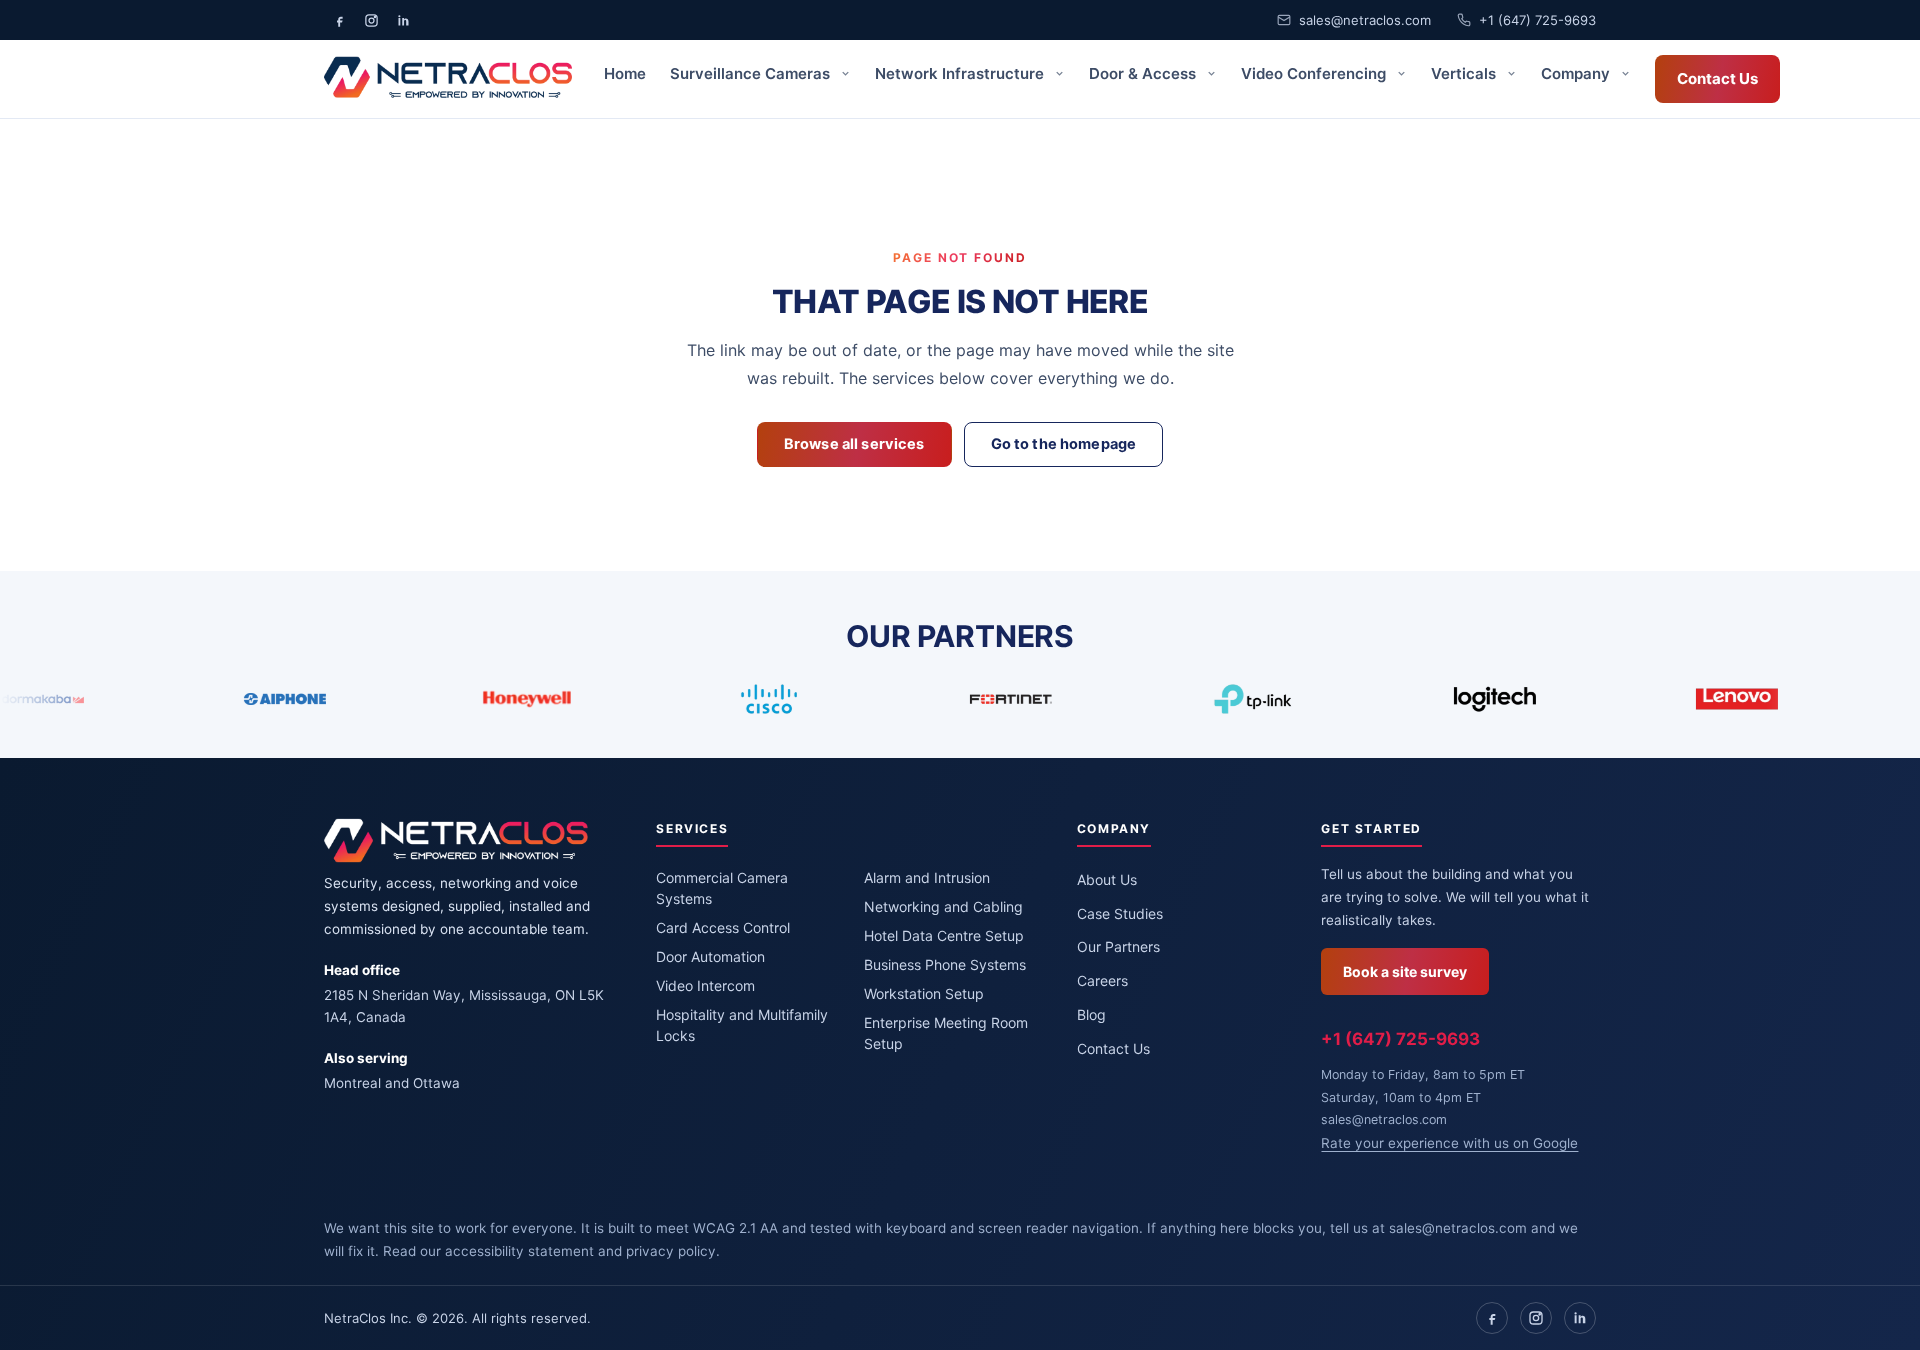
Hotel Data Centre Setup (944, 935)
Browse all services (854, 444)
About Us (1107, 879)
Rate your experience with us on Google (1449, 1143)
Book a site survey (1405, 971)
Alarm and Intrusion (927, 877)
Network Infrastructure (961, 73)
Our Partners (1118, 946)
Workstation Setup (924, 993)
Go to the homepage (1064, 444)
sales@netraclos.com (1365, 20)
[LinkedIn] (1580, 1318)
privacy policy (671, 1251)
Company (1577, 73)
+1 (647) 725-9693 (1537, 20)
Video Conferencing (1315, 73)
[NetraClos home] (448, 79)
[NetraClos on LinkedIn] (403, 20)
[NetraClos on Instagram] (371, 20)
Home (625, 73)
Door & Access (1144, 73)
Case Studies (1120, 913)
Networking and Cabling (943, 906)
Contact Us (1717, 78)
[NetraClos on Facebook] (339, 20)
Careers (1102, 980)
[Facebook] (1492, 1318)
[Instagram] (1536, 1318)
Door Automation (710, 956)
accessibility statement (519, 1251)
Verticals (1465, 73)
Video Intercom (705, 985)
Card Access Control (723, 927)
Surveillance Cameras (752, 73)
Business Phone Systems (945, 964)
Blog (1091, 1014)
